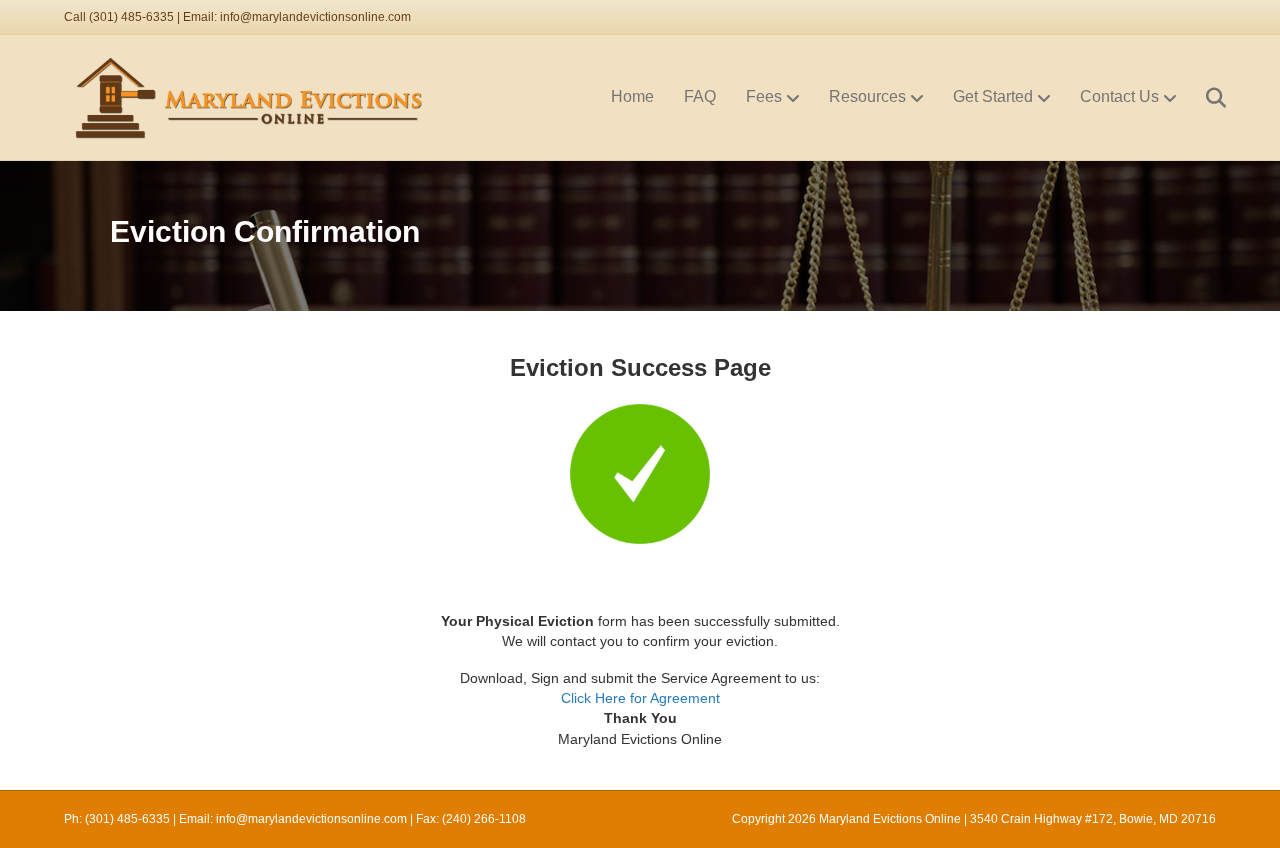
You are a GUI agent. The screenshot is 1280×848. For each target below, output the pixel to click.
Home (632, 96)
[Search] (1203, 98)
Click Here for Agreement (640, 698)
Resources (867, 96)
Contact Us (1119, 96)
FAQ (700, 96)
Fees (764, 96)
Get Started (993, 96)
